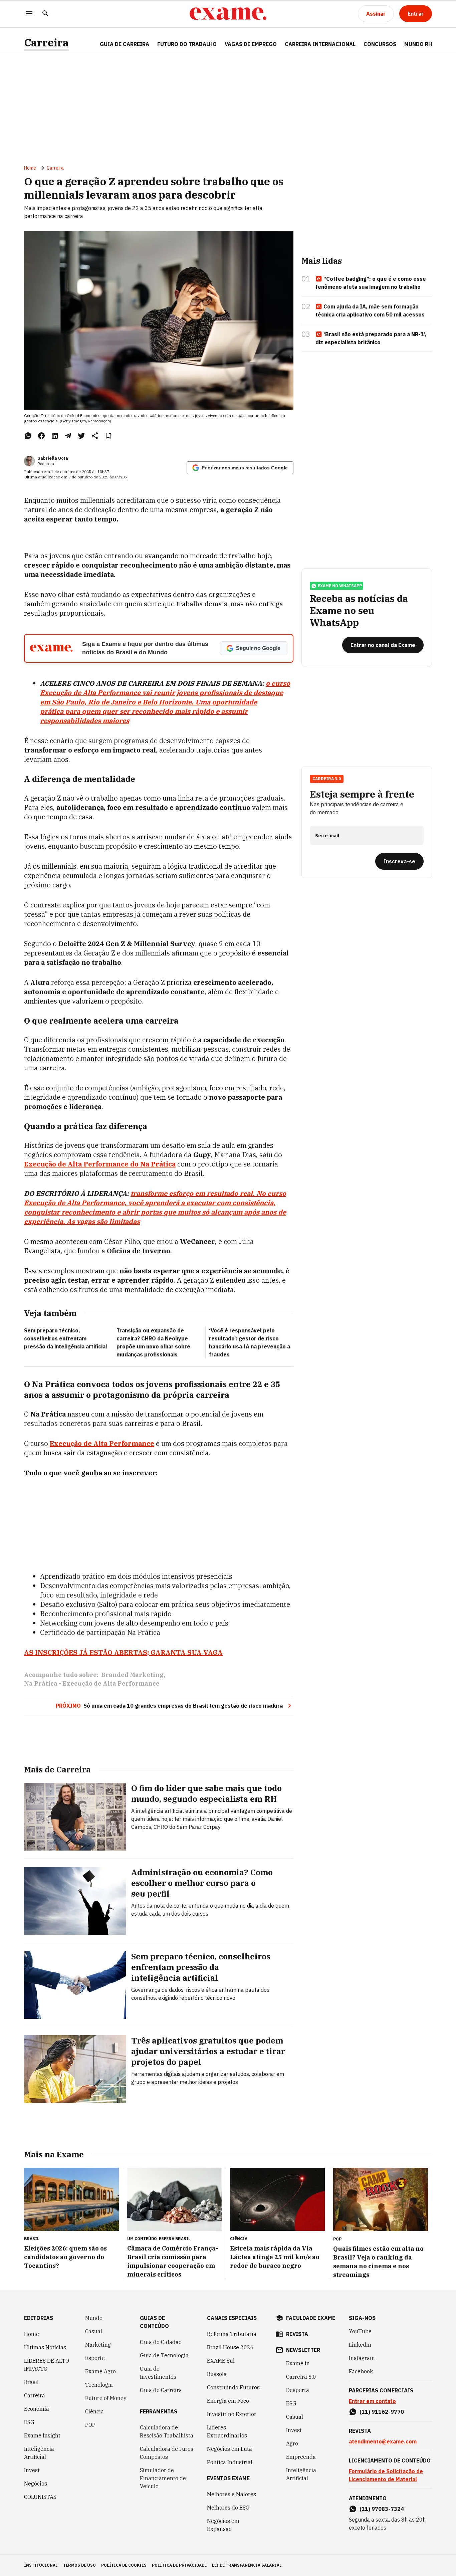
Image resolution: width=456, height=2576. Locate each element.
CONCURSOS (380, 44)
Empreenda (301, 2457)
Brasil (31, 2382)
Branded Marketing (132, 1675)
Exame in (298, 2363)
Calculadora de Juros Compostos (167, 2453)
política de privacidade (179, 2565)
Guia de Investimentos (158, 2373)
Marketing (98, 2345)
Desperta (298, 2390)
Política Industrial (230, 2462)
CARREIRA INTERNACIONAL (320, 44)
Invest (32, 2470)
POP (90, 2425)
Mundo (94, 2318)
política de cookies (124, 2565)
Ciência (94, 2411)
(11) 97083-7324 (382, 2509)
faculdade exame (311, 2318)
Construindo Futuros (233, 2387)
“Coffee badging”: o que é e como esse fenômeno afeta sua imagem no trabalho (371, 283)
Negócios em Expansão (223, 2525)
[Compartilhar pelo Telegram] (68, 436)
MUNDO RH (418, 44)
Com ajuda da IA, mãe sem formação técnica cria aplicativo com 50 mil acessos (370, 310)
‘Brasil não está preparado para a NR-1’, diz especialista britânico (371, 338)
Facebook (361, 2371)
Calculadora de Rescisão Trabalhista (167, 2431)
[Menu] (29, 14)
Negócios (36, 2484)
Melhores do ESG (228, 2508)
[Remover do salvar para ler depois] (108, 436)
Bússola (217, 2374)
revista (297, 2334)
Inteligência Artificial (39, 2453)
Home (30, 168)
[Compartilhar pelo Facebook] (41, 436)
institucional (41, 2565)
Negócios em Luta (230, 2449)
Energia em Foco (228, 2401)
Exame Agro (100, 2371)
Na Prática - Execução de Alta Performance (92, 1683)
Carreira (46, 43)
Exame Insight (42, 2435)
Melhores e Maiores (232, 2494)
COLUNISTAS (40, 2497)
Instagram (362, 2358)
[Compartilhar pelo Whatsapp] (28, 436)
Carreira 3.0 (301, 2377)
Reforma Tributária (232, 2334)
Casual (94, 2331)
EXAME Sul (221, 2361)
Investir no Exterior (232, 2414)
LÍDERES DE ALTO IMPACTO (47, 2365)
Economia (37, 2409)
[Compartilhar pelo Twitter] (81, 436)
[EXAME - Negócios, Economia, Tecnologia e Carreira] (228, 14)
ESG (29, 2422)
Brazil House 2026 (230, 2347)
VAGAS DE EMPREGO (251, 44)
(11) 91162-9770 (382, 2412)
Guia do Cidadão (161, 2342)
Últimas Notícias (45, 2347)
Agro (292, 2443)
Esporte (95, 2358)
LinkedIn (360, 2345)
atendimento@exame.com (383, 2441)
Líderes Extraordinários (227, 2431)
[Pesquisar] (45, 14)
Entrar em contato (372, 2401)
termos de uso (79, 2565)
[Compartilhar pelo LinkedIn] (55, 436)
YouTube (360, 2331)
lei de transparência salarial (247, 2565)
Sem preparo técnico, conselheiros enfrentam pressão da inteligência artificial (66, 1338)
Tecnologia (99, 2385)
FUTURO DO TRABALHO (187, 44)
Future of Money (106, 2398)
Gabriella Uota (53, 458)
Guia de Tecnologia (164, 2355)
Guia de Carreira (125, 44)
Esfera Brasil (175, 2239)
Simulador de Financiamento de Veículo (163, 2478)
